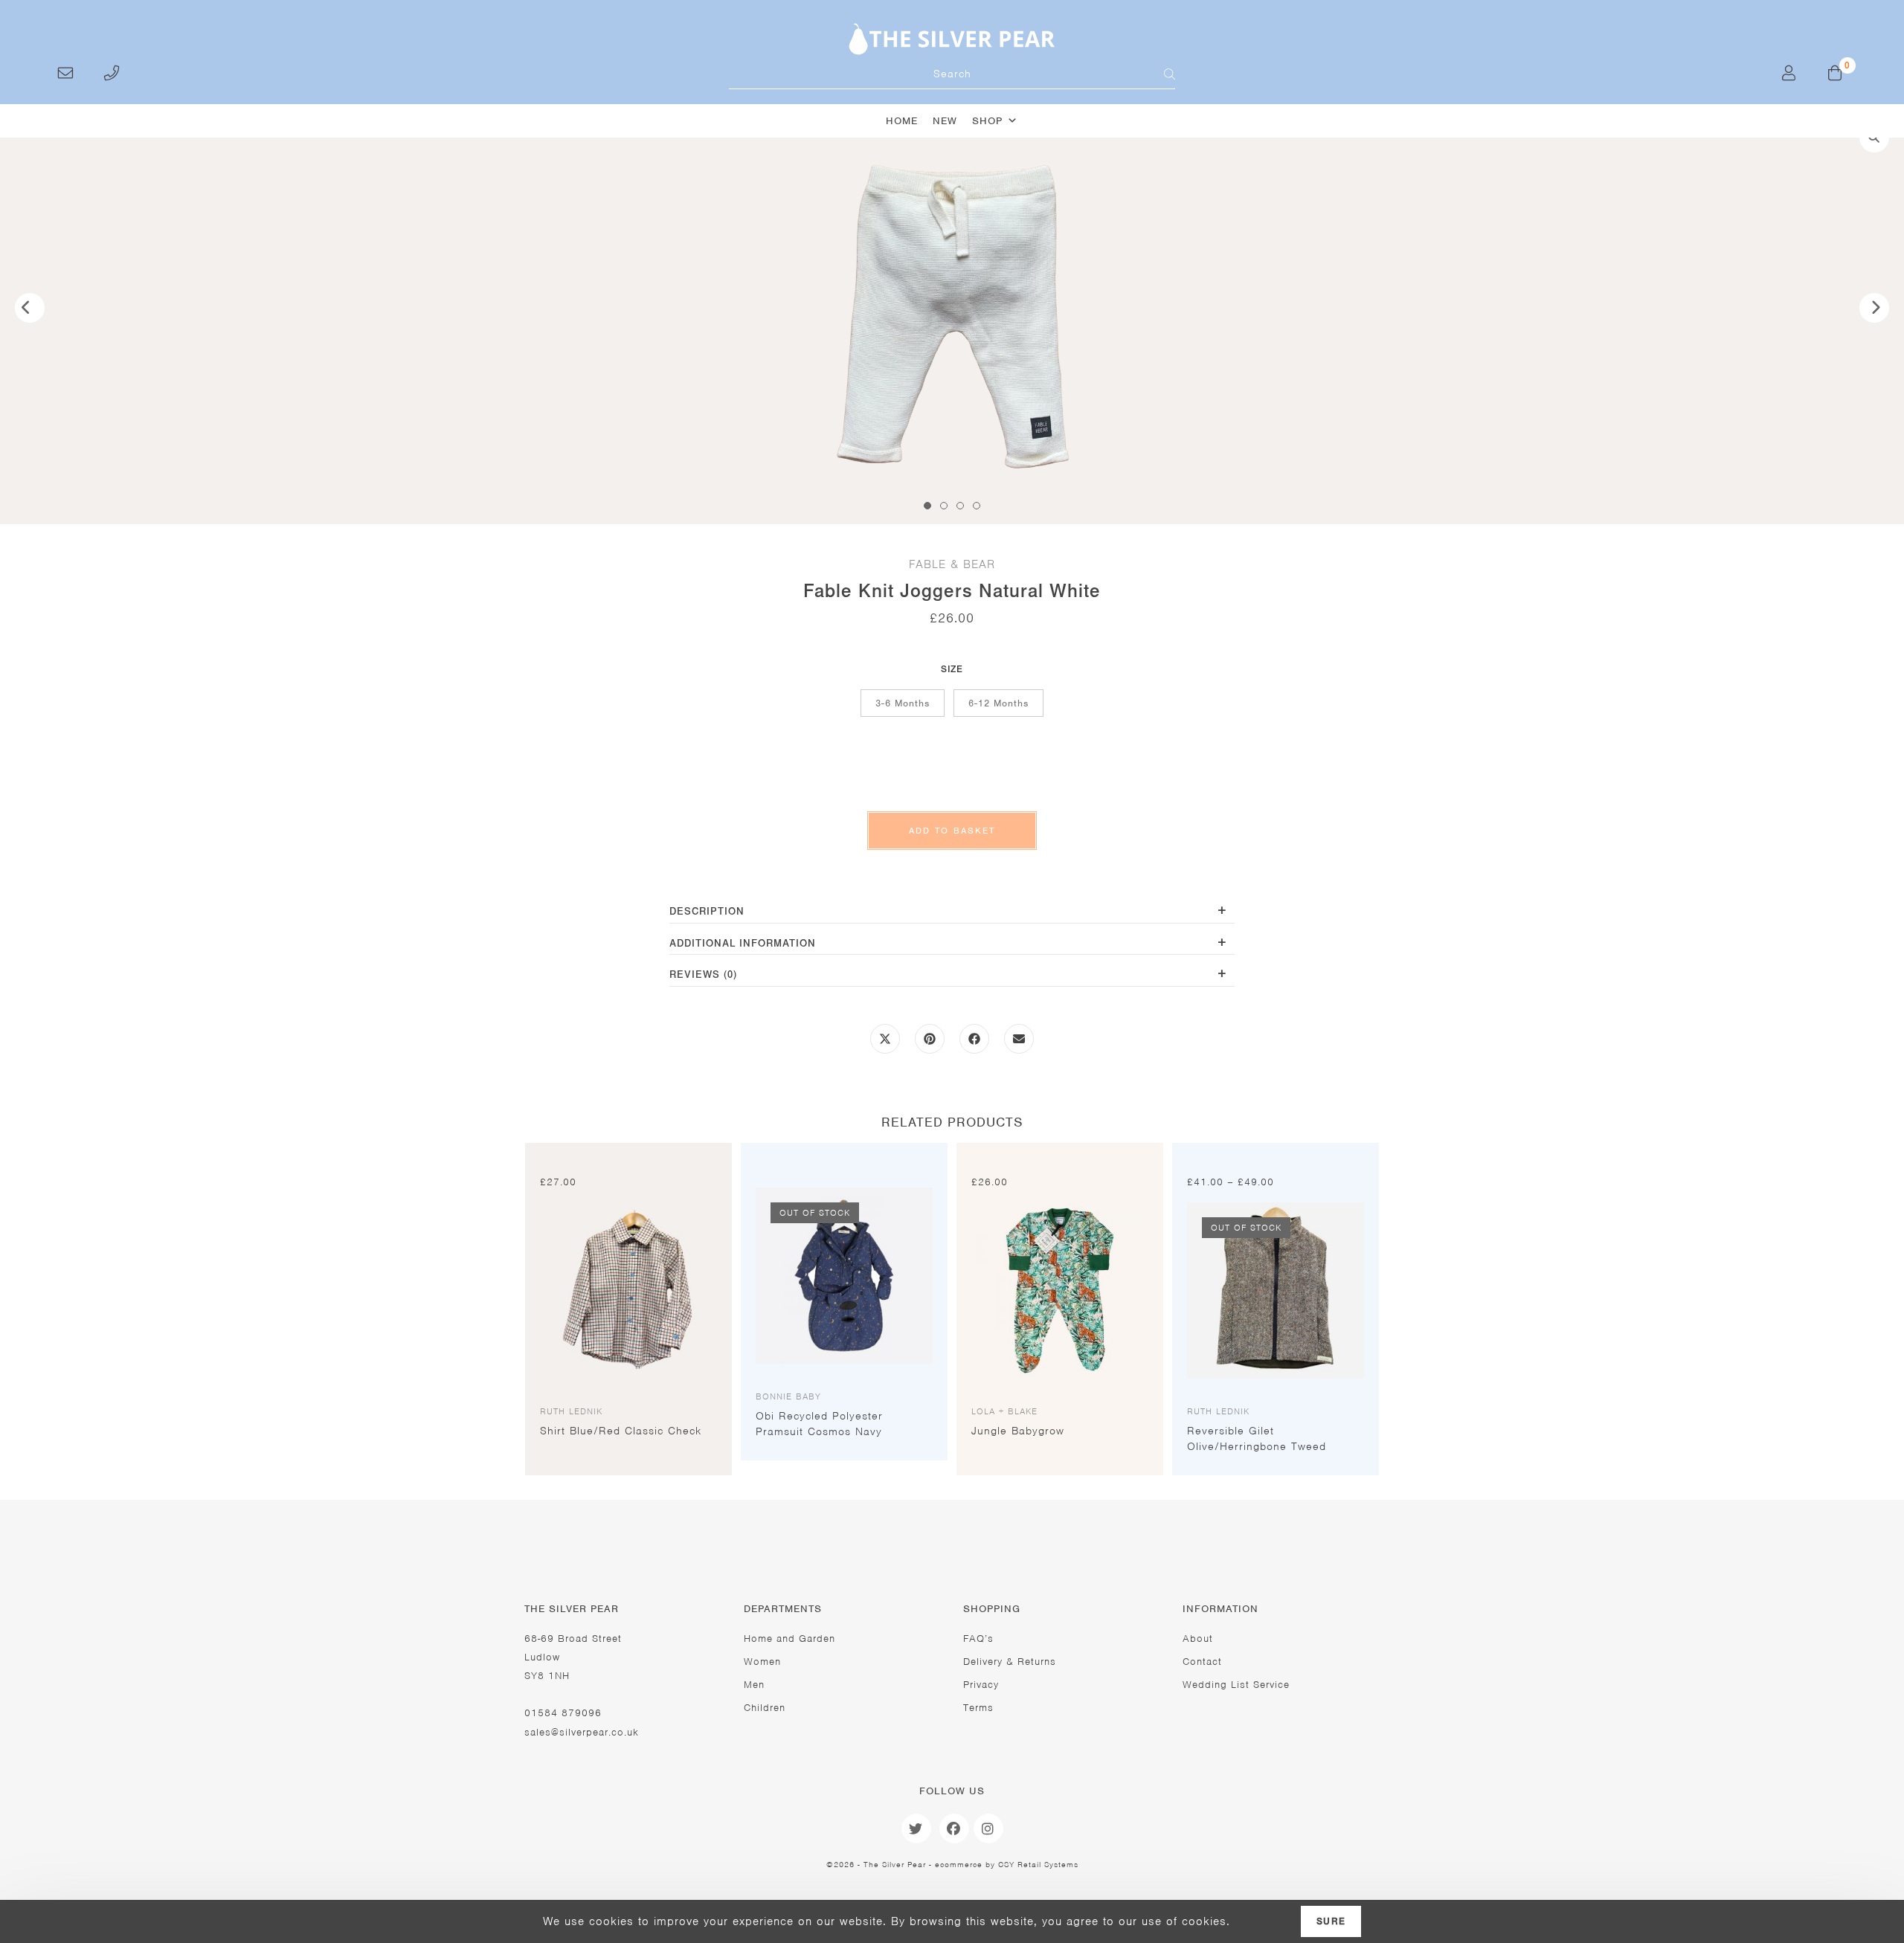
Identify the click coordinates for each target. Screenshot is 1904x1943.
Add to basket (952, 831)
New (945, 121)
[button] (1874, 138)
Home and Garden (789, 1638)
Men (754, 1685)
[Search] (1160, 74)
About (1198, 1638)
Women (762, 1662)
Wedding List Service (1236, 1685)
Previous (30, 308)
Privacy (981, 1685)
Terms (978, 1708)
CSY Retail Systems (1038, 1864)
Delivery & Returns (1010, 1662)
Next (1874, 308)
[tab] (952, 913)
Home (902, 121)
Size (952, 669)
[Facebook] (954, 1828)
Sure (1331, 1921)
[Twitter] (916, 1828)
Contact (1202, 1662)
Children (765, 1708)
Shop (987, 121)
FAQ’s (978, 1638)
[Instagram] (988, 1828)
